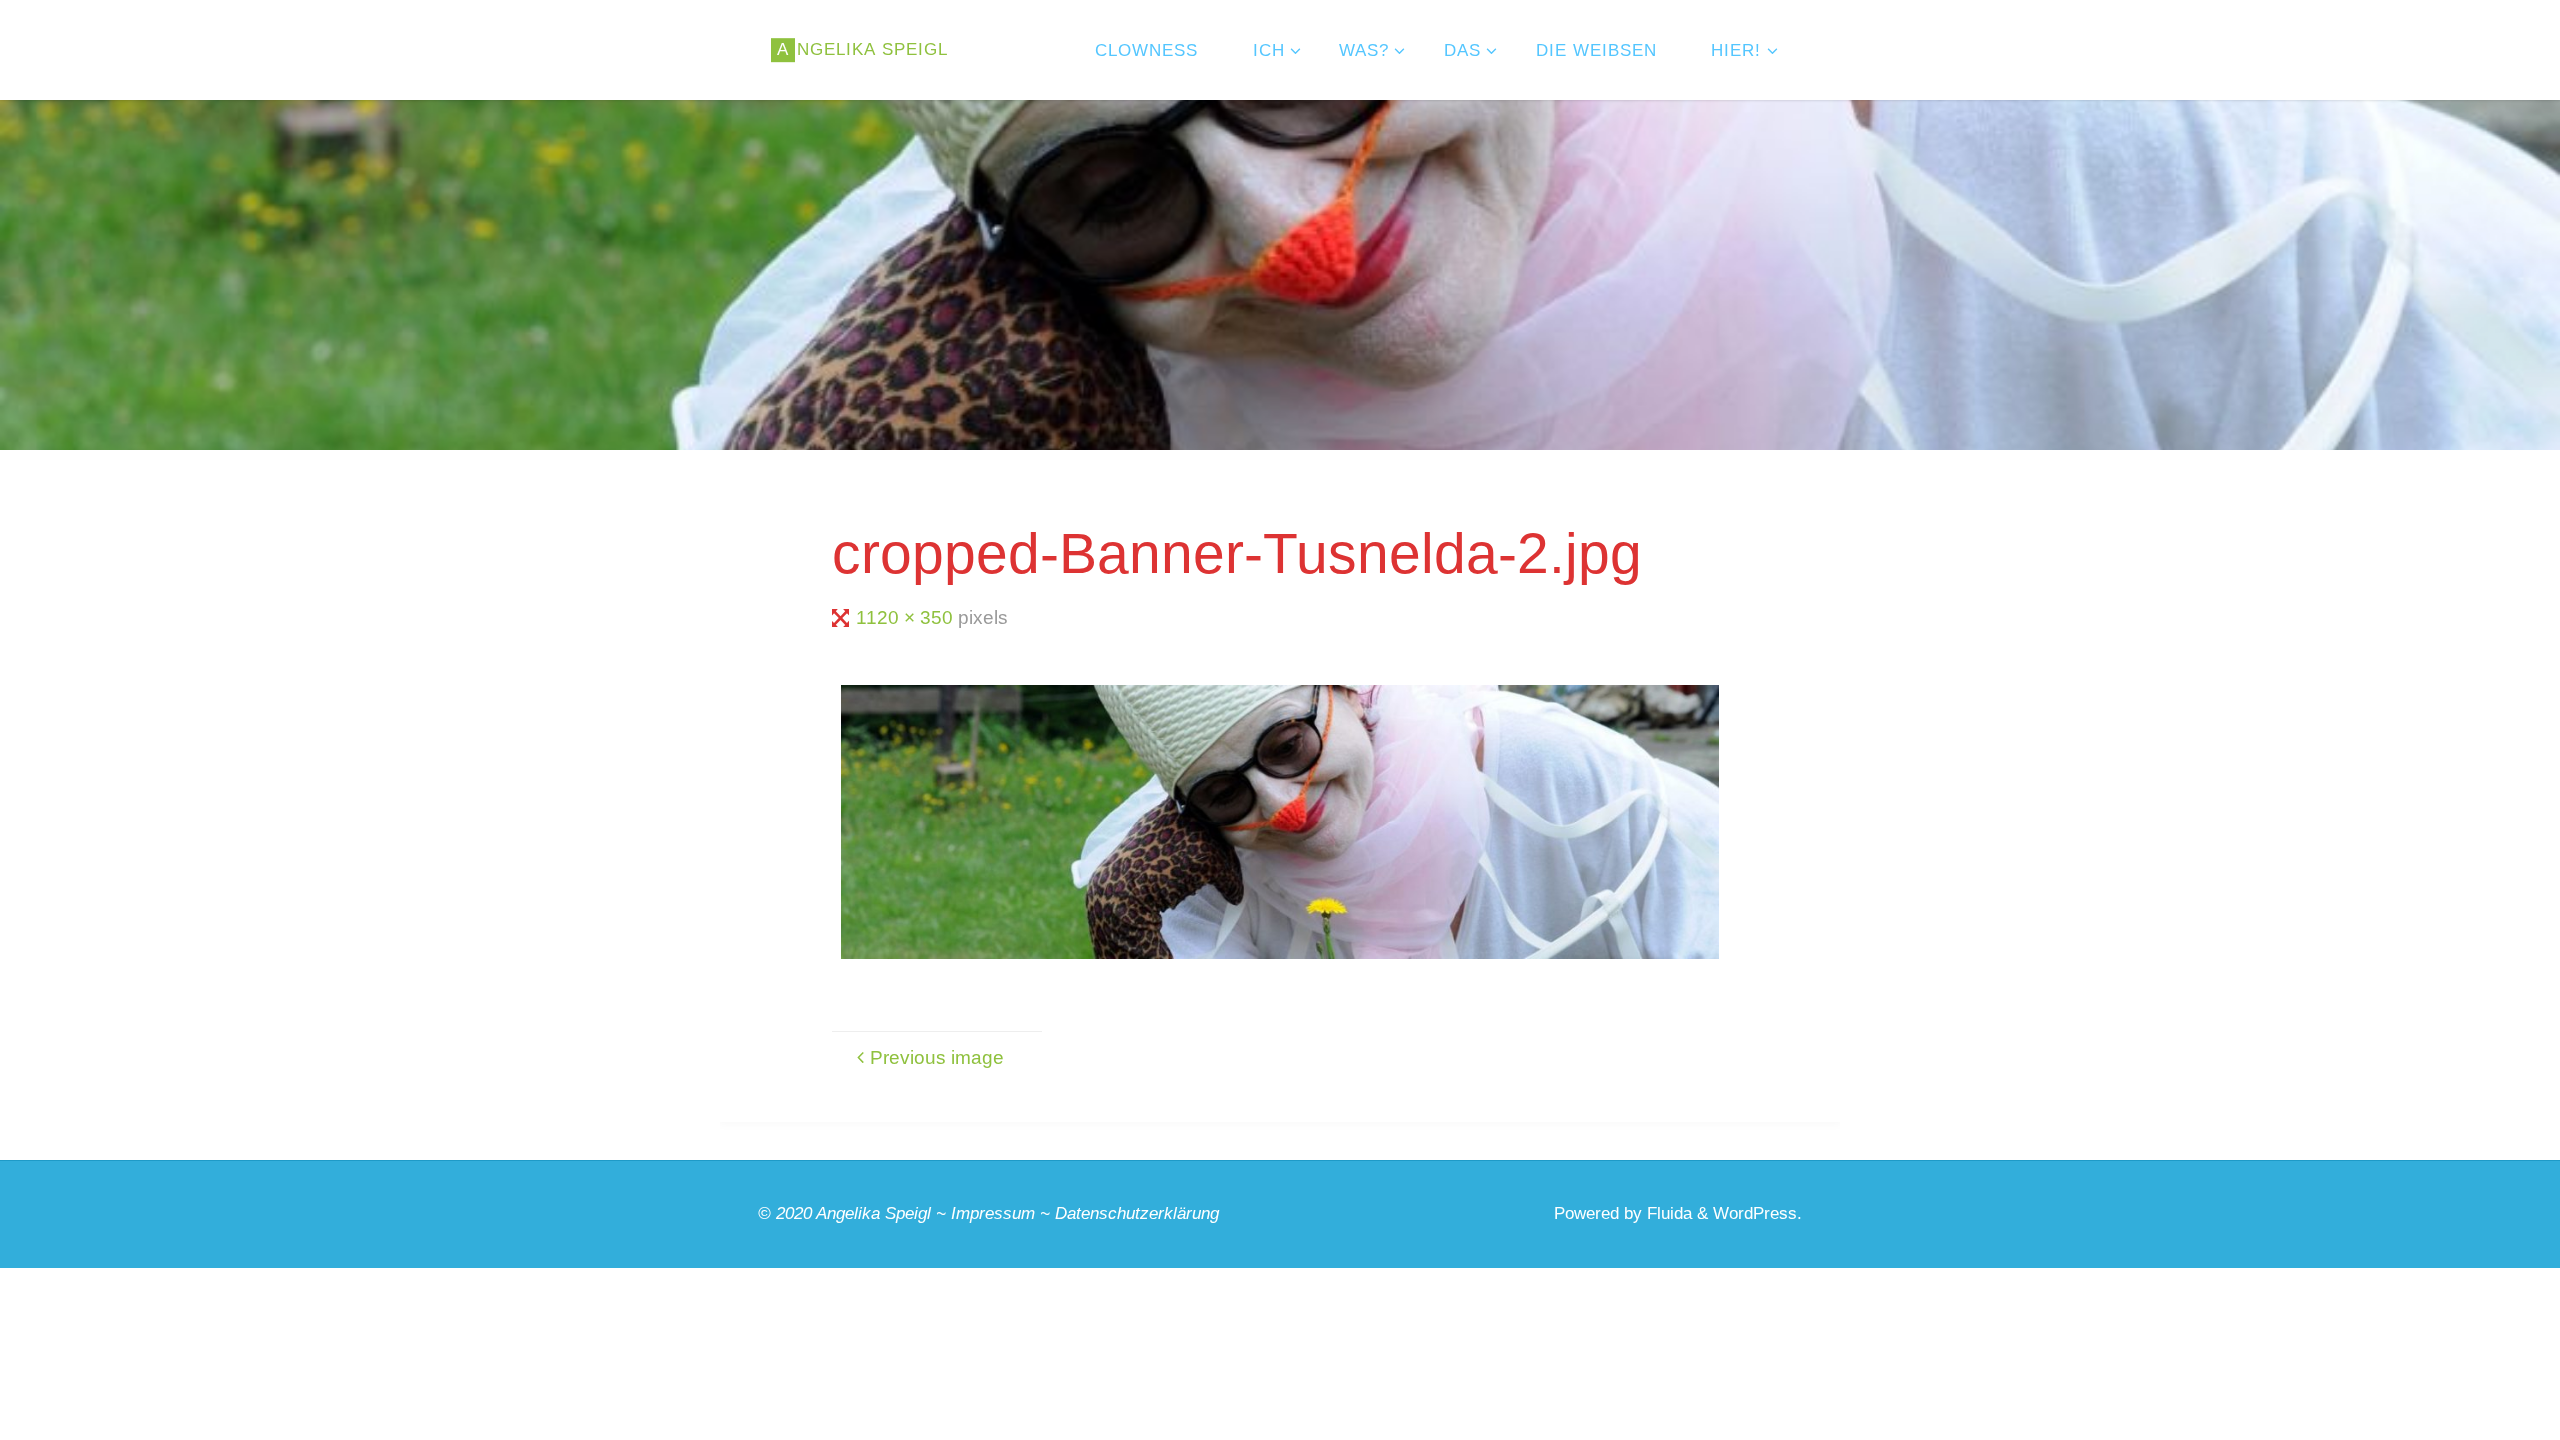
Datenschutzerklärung (1137, 1213)
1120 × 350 (907, 617)
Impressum (993, 1213)
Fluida (1667, 1213)
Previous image (937, 1057)
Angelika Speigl (873, 1213)
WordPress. (1757, 1213)
